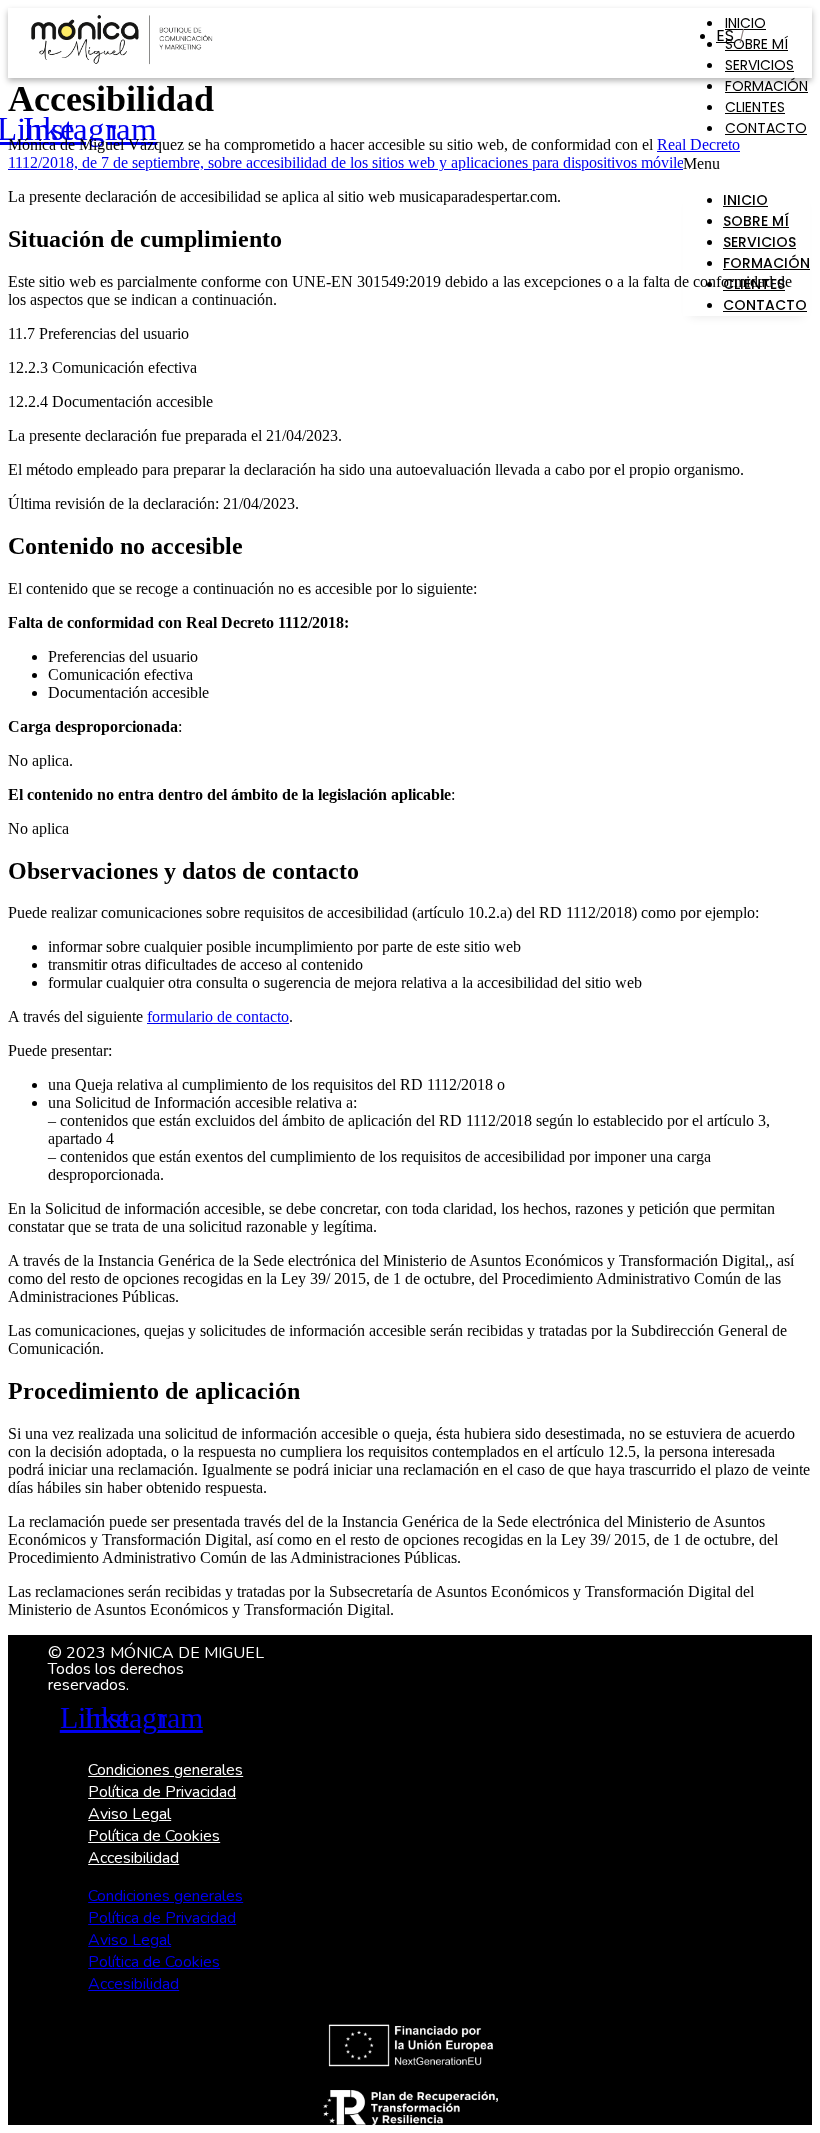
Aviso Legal (129, 1814)
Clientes (755, 107)
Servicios (759, 65)
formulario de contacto (218, 1016)
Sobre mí (756, 44)
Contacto (766, 128)
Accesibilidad (133, 1858)
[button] (746, 164)
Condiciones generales (165, 1770)
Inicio (745, 200)
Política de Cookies (154, 1836)
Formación (766, 86)
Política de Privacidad (162, 1792)
